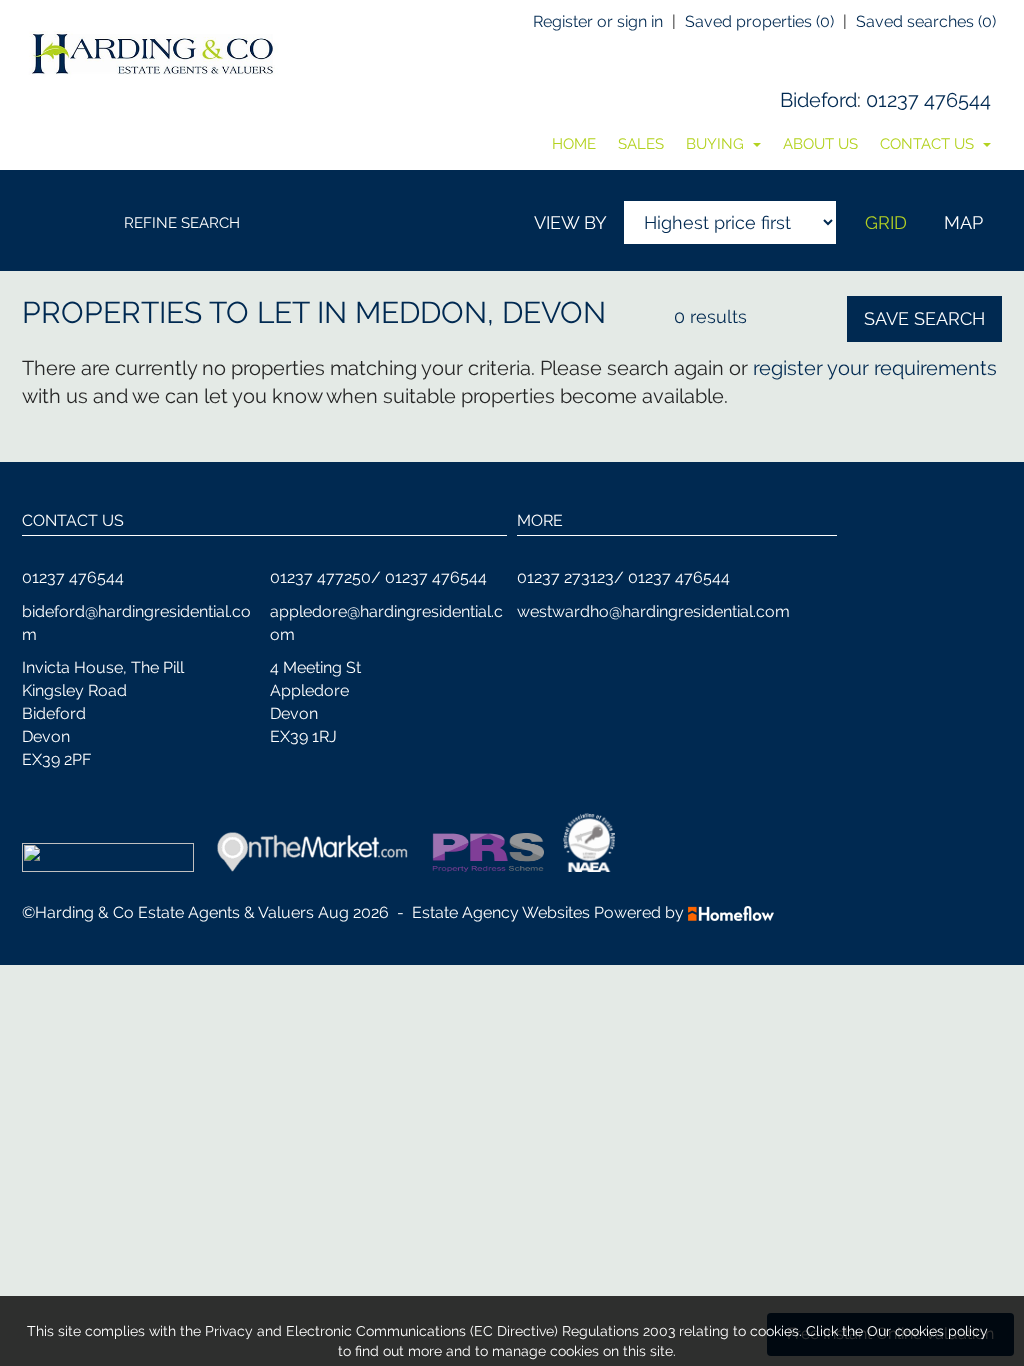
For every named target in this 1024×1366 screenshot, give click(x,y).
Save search (924, 318)
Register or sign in (598, 21)
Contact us (929, 144)
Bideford (818, 100)
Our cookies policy (927, 1331)
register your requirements (875, 368)
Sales (641, 144)
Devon (554, 312)
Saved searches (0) (926, 21)
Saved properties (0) (759, 21)
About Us (820, 144)
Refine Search (182, 223)
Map (963, 222)
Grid (886, 222)
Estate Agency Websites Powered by (548, 912)
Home (574, 144)
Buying (717, 144)
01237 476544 (928, 100)
